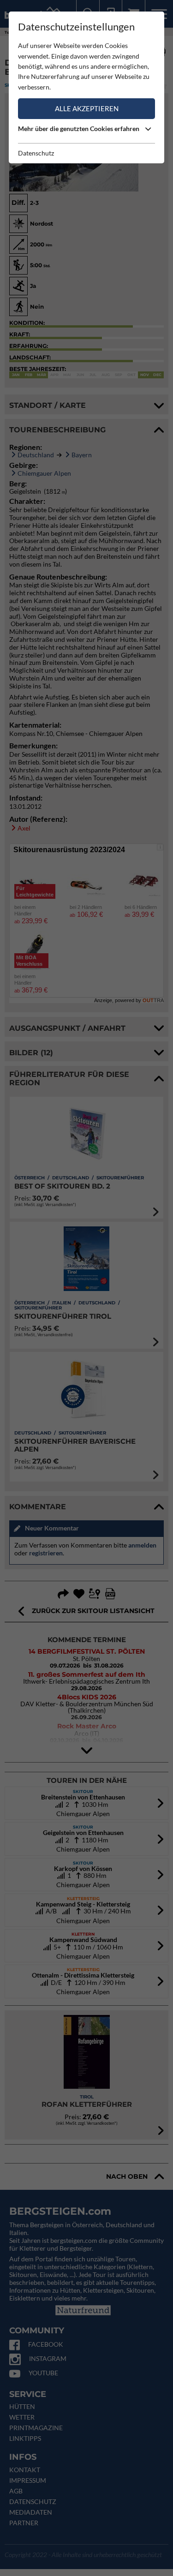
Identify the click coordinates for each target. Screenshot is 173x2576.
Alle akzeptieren (87, 108)
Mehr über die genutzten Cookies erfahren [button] (79, 129)
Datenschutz (36, 153)
